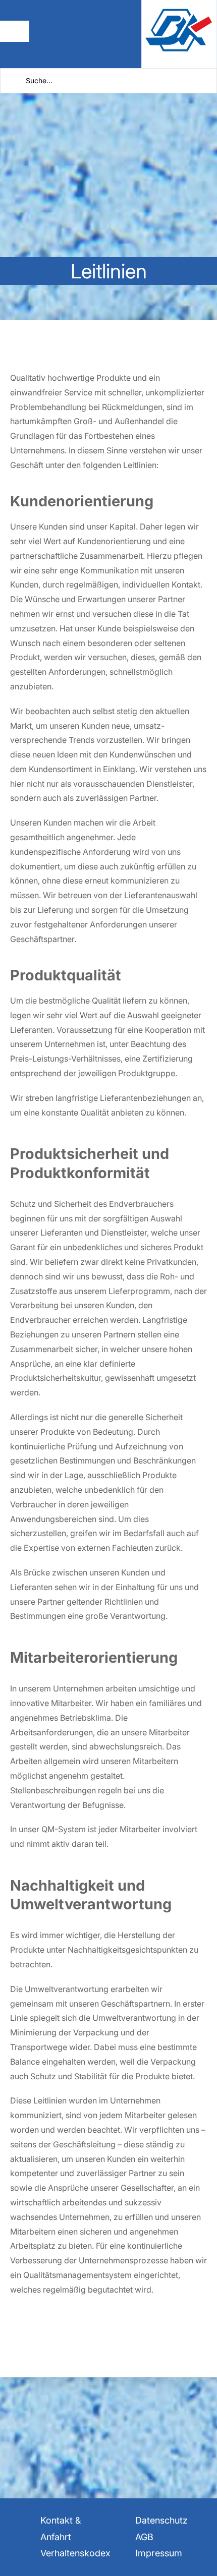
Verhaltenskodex (75, 2553)
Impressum (159, 2553)
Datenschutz (161, 2520)
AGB (144, 2537)
